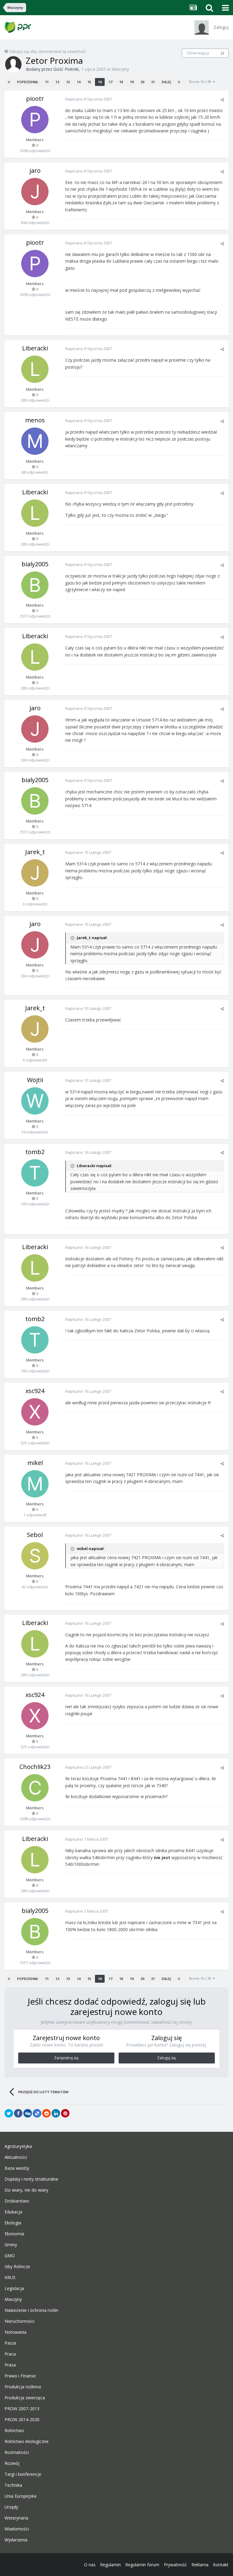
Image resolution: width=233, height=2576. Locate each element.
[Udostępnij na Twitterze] (9, 2113)
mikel (35, 1463)
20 (142, 82)
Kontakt (221, 2565)
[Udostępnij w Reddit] (46, 2113)
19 (132, 82)
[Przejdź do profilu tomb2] (35, 1173)
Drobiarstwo (17, 2201)
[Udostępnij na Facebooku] (18, 2113)
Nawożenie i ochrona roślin (31, 2310)
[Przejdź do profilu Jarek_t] (35, 873)
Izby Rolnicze (17, 2267)
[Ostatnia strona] (179, 82)
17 (110, 82)
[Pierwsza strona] (9, 82)
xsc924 (35, 1391)
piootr (35, 99)
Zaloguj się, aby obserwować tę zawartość (47, 51)
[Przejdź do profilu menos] (35, 441)
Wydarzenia (16, 2540)
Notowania (15, 2332)
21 (153, 82)
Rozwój (12, 2463)
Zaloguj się (167, 2058)
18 (121, 82)
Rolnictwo (14, 2431)
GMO (10, 2256)
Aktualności (16, 2157)
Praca (10, 2354)
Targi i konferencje (23, 2474)
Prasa (10, 2365)
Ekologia (13, 2223)
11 (47, 82)
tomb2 (35, 1152)
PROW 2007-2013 (22, 2409)
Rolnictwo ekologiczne (27, 2441)
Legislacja (14, 2288)
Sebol (35, 1535)
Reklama (200, 2565)
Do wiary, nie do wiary (26, 2190)
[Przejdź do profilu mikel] (35, 1484)
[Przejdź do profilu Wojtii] (35, 1101)
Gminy (11, 2245)
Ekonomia (14, 2234)
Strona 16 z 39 (201, 82)
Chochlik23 (35, 1767)
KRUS (10, 2278)
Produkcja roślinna (23, 2387)
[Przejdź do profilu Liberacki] (35, 369)
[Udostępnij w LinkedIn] (56, 2113)
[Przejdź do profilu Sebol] (35, 1556)
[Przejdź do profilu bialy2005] (35, 585)
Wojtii (35, 1080)
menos (35, 420)
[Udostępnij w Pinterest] (65, 2113)
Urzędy (11, 2507)
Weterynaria (16, 2518)
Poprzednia (27, 82)
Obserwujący (198, 53)
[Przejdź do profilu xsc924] (35, 1412)
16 (100, 82)
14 (79, 82)
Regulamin (110, 2565)
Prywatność (175, 2565)
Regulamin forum (142, 2565)
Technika (13, 2485)
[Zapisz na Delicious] (37, 2113)
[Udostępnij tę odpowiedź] (222, 100)
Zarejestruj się (66, 2058)
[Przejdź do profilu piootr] (35, 120)
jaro (35, 170)
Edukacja (13, 2212)
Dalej (166, 82)
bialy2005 (35, 564)
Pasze (10, 2343)
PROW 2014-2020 (22, 2420)
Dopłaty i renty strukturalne (31, 2179)
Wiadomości (17, 2529)
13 (68, 82)
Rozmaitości (17, 2452)
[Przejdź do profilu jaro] (35, 192)
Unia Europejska (20, 2496)
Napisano (89, 99)
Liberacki (35, 348)
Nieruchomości (19, 2321)
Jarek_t (35, 852)
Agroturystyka (18, 2146)
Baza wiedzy (17, 2168)
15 (89, 82)
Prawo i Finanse (20, 2376)
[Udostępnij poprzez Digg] (28, 2113)
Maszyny (120, 69)
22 (222, 53)
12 (57, 82)
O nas (90, 2565)
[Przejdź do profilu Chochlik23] (35, 1788)
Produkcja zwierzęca (25, 2398)
